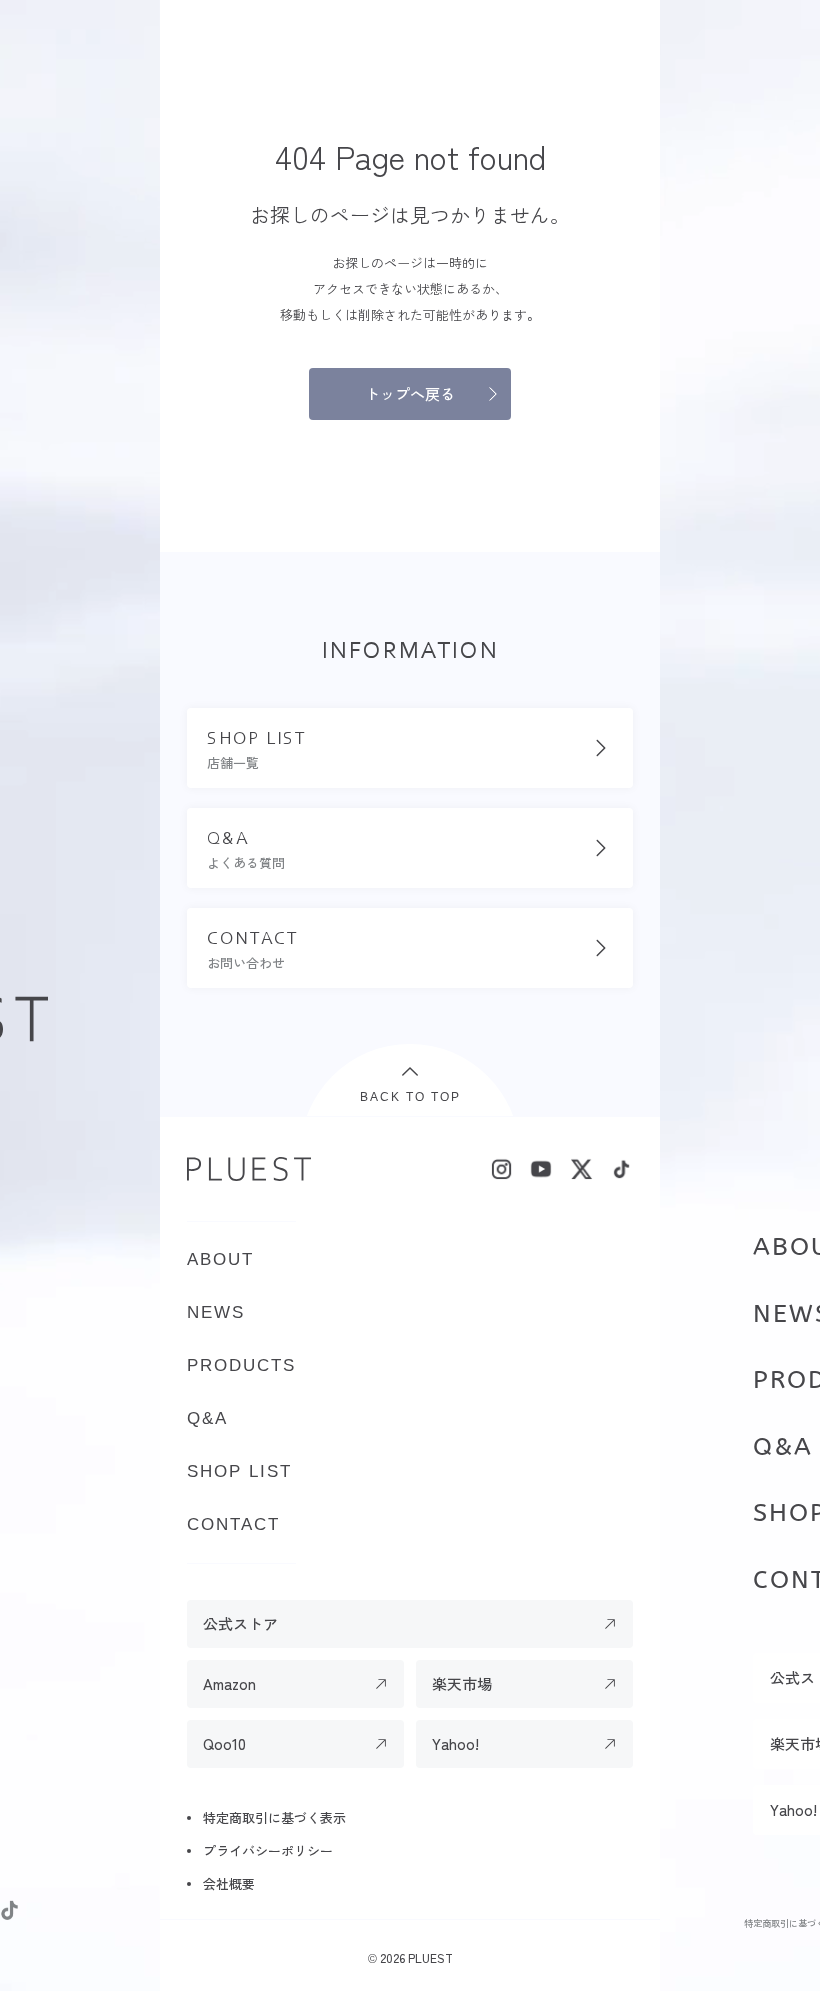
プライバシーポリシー (268, 1850)
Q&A (783, 1447)
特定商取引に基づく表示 (274, 1817)
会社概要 (229, 1883)
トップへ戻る (410, 393)
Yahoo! (455, 1743)
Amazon (229, 1683)
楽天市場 (462, 1683)
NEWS (216, 1312)
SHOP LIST (239, 1471)
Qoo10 (224, 1743)
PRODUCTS (241, 1365)
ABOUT (220, 1259)
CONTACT (233, 1524)
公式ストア (240, 1623)
